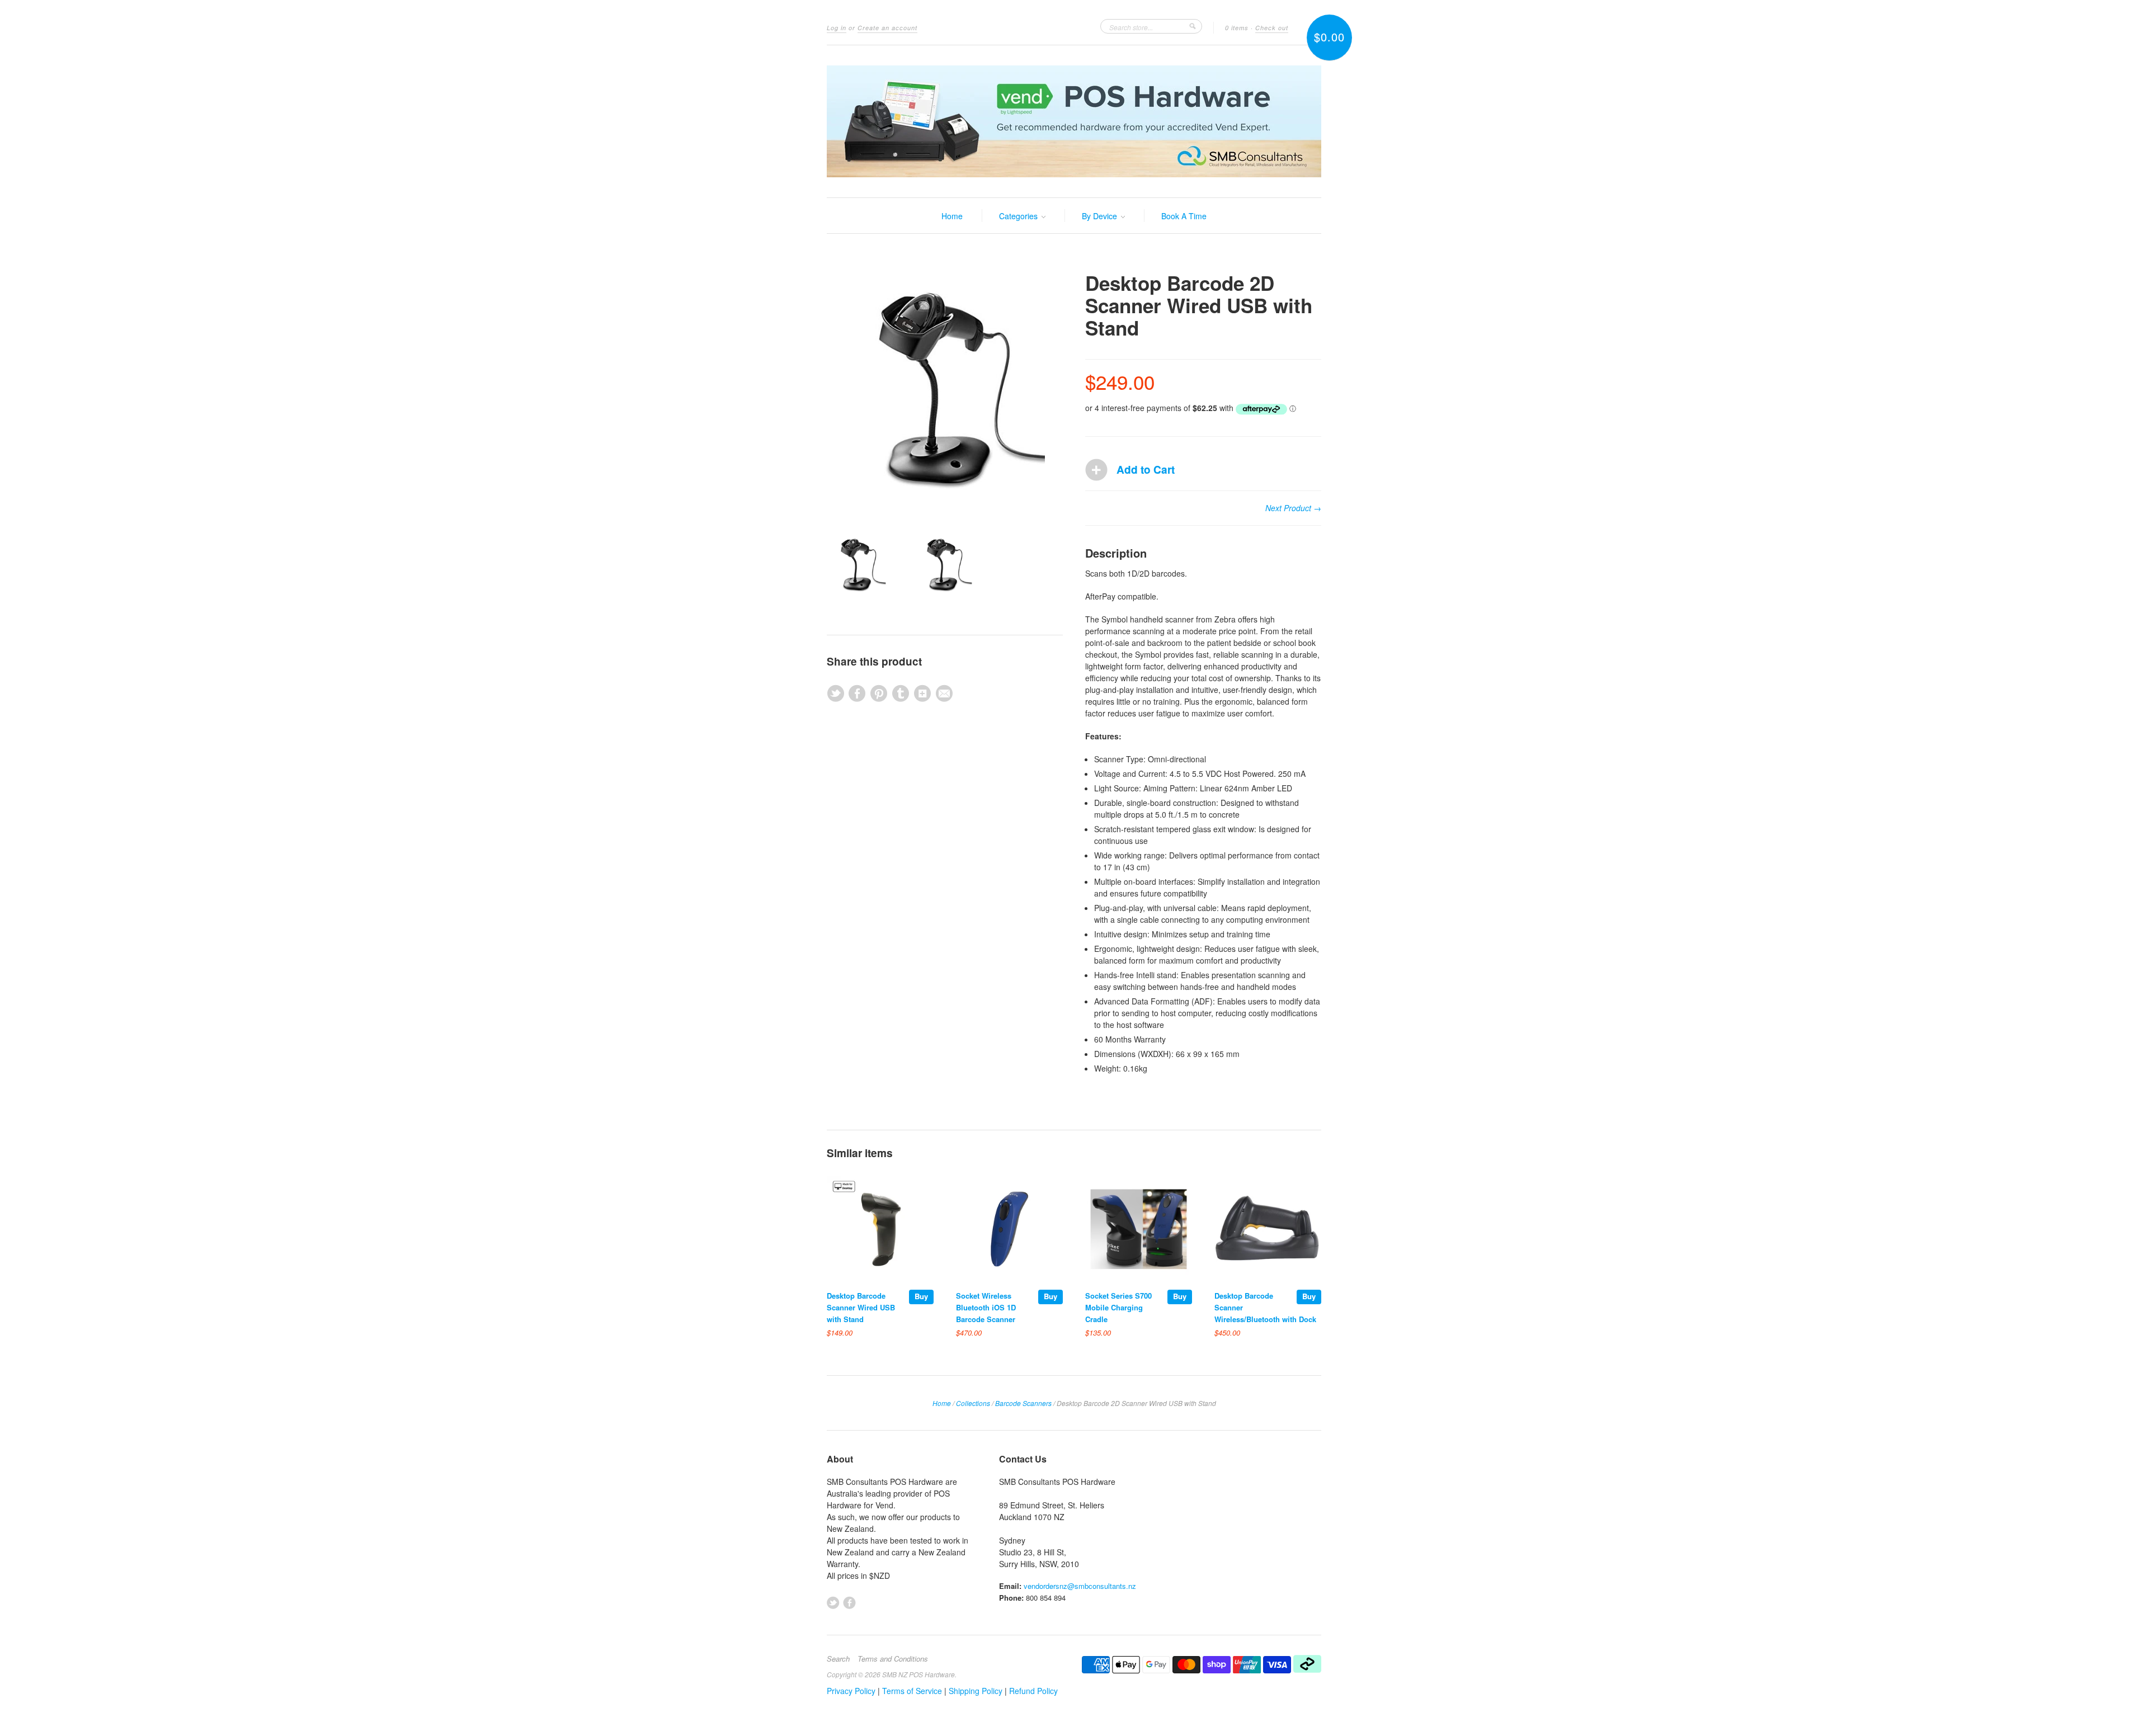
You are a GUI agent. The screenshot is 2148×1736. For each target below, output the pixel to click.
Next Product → (1293, 508)
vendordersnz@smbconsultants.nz (1080, 1586)
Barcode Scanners (1023, 1403)
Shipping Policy (976, 1691)
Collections (973, 1403)
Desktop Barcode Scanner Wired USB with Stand (861, 1307)
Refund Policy (1033, 1691)
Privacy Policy (851, 1691)
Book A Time (1184, 216)
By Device (1101, 216)
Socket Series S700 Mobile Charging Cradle (1118, 1307)
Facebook (849, 1603)
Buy (921, 1296)
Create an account (887, 28)
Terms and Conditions (893, 1659)
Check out (1272, 28)
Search (838, 1659)
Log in (837, 28)
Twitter (833, 1603)
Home (952, 216)
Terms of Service (912, 1691)
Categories (1019, 216)
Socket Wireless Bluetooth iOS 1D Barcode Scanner (986, 1307)
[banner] (1074, 121)
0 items (1237, 28)
